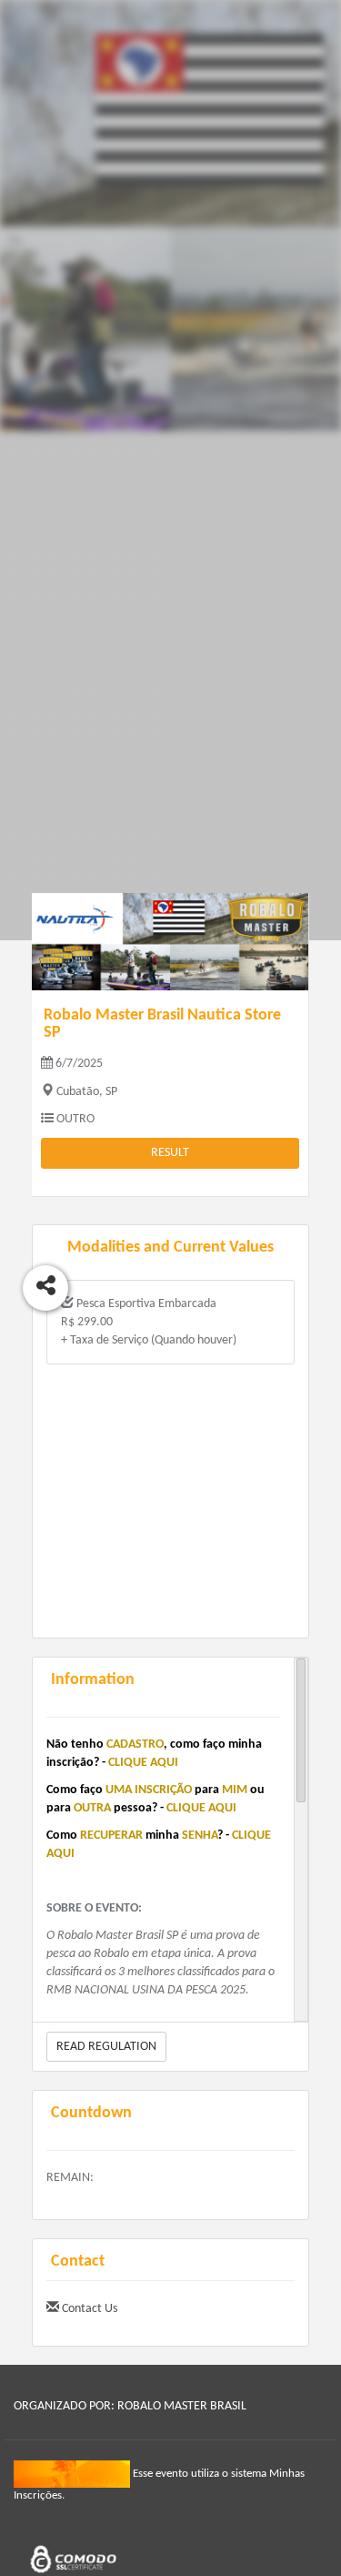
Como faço (75, 1790)
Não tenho (75, 1744)
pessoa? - (139, 1808)
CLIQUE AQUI (143, 1763)
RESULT (170, 1153)
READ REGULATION (106, 2047)
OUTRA (92, 1808)
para (207, 1790)
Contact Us (88, 2309)
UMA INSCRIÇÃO (149, 1790)
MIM (235, 1790)
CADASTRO (135, 1744)
